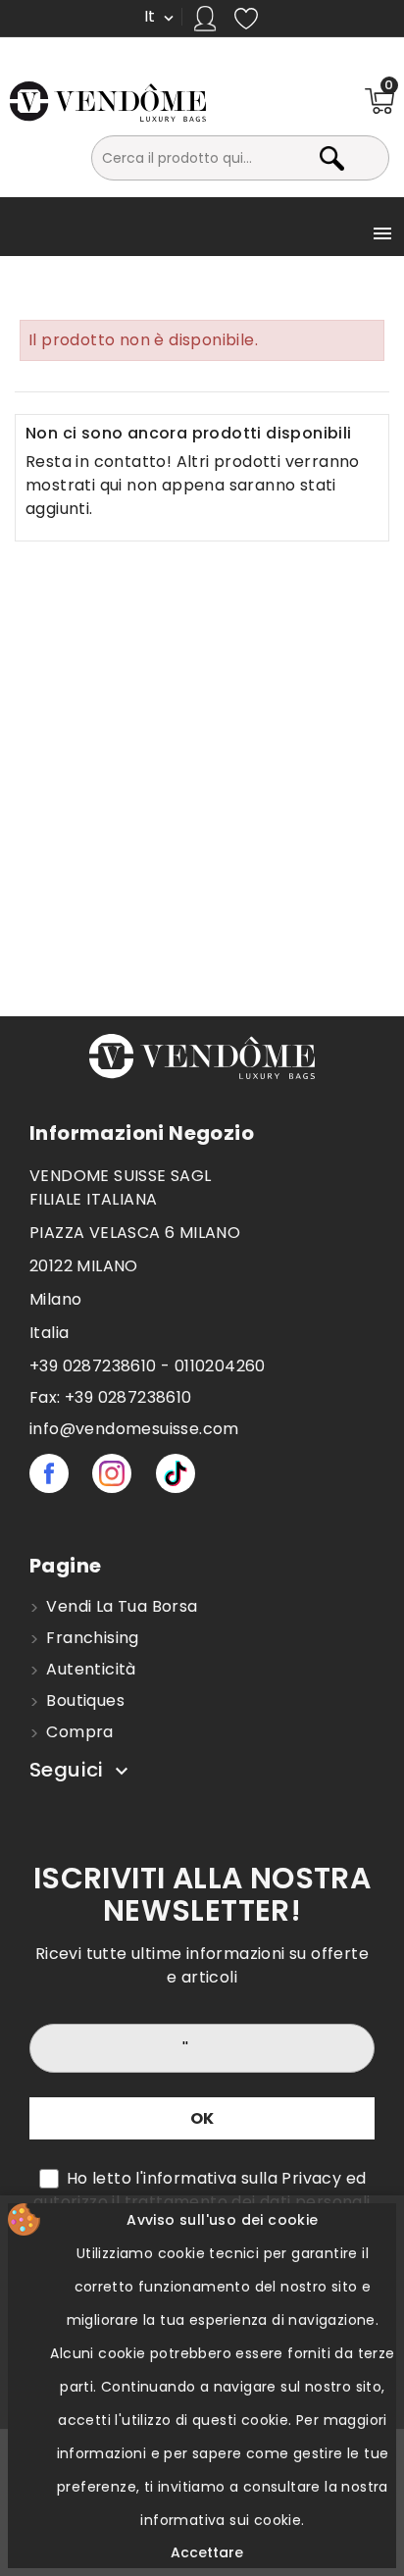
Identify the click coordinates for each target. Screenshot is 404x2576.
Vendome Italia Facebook (49, 1473)
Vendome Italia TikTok (176, 1473)
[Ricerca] (368, 158)
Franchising (91, 1638)
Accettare (207, 2552)
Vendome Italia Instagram (112, 1473)
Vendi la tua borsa (120, 1606)
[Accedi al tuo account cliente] (205, 19)
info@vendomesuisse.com (134, 1429)
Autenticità (89, 1669)
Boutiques (83, 1700)
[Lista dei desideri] (247, 18)
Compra (78, 1732)
